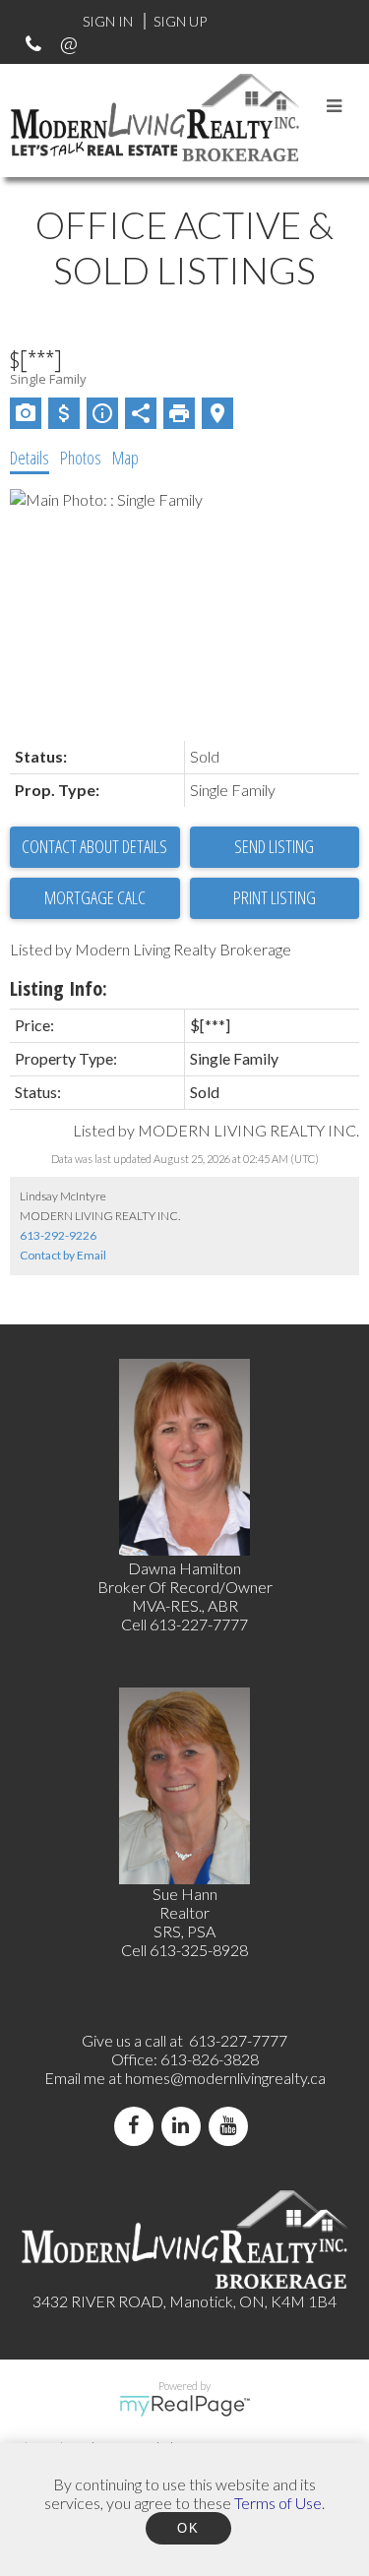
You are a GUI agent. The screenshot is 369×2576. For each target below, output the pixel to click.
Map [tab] (125, 458)
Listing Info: (59, 988)
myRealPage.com (184, 2406)
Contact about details (94, 846)
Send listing (274, 846)
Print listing (275, 897)
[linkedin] (185, 2126)
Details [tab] (30, 458)
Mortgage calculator (95, 898)
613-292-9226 (58, 1235)
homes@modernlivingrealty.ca (225, 2078)
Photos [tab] (81, 458)
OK (188, 2528)
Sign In (108, 21)
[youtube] (232, 2126)
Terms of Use (278, 2503)
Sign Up (180, 21)
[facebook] (138, 2126)
